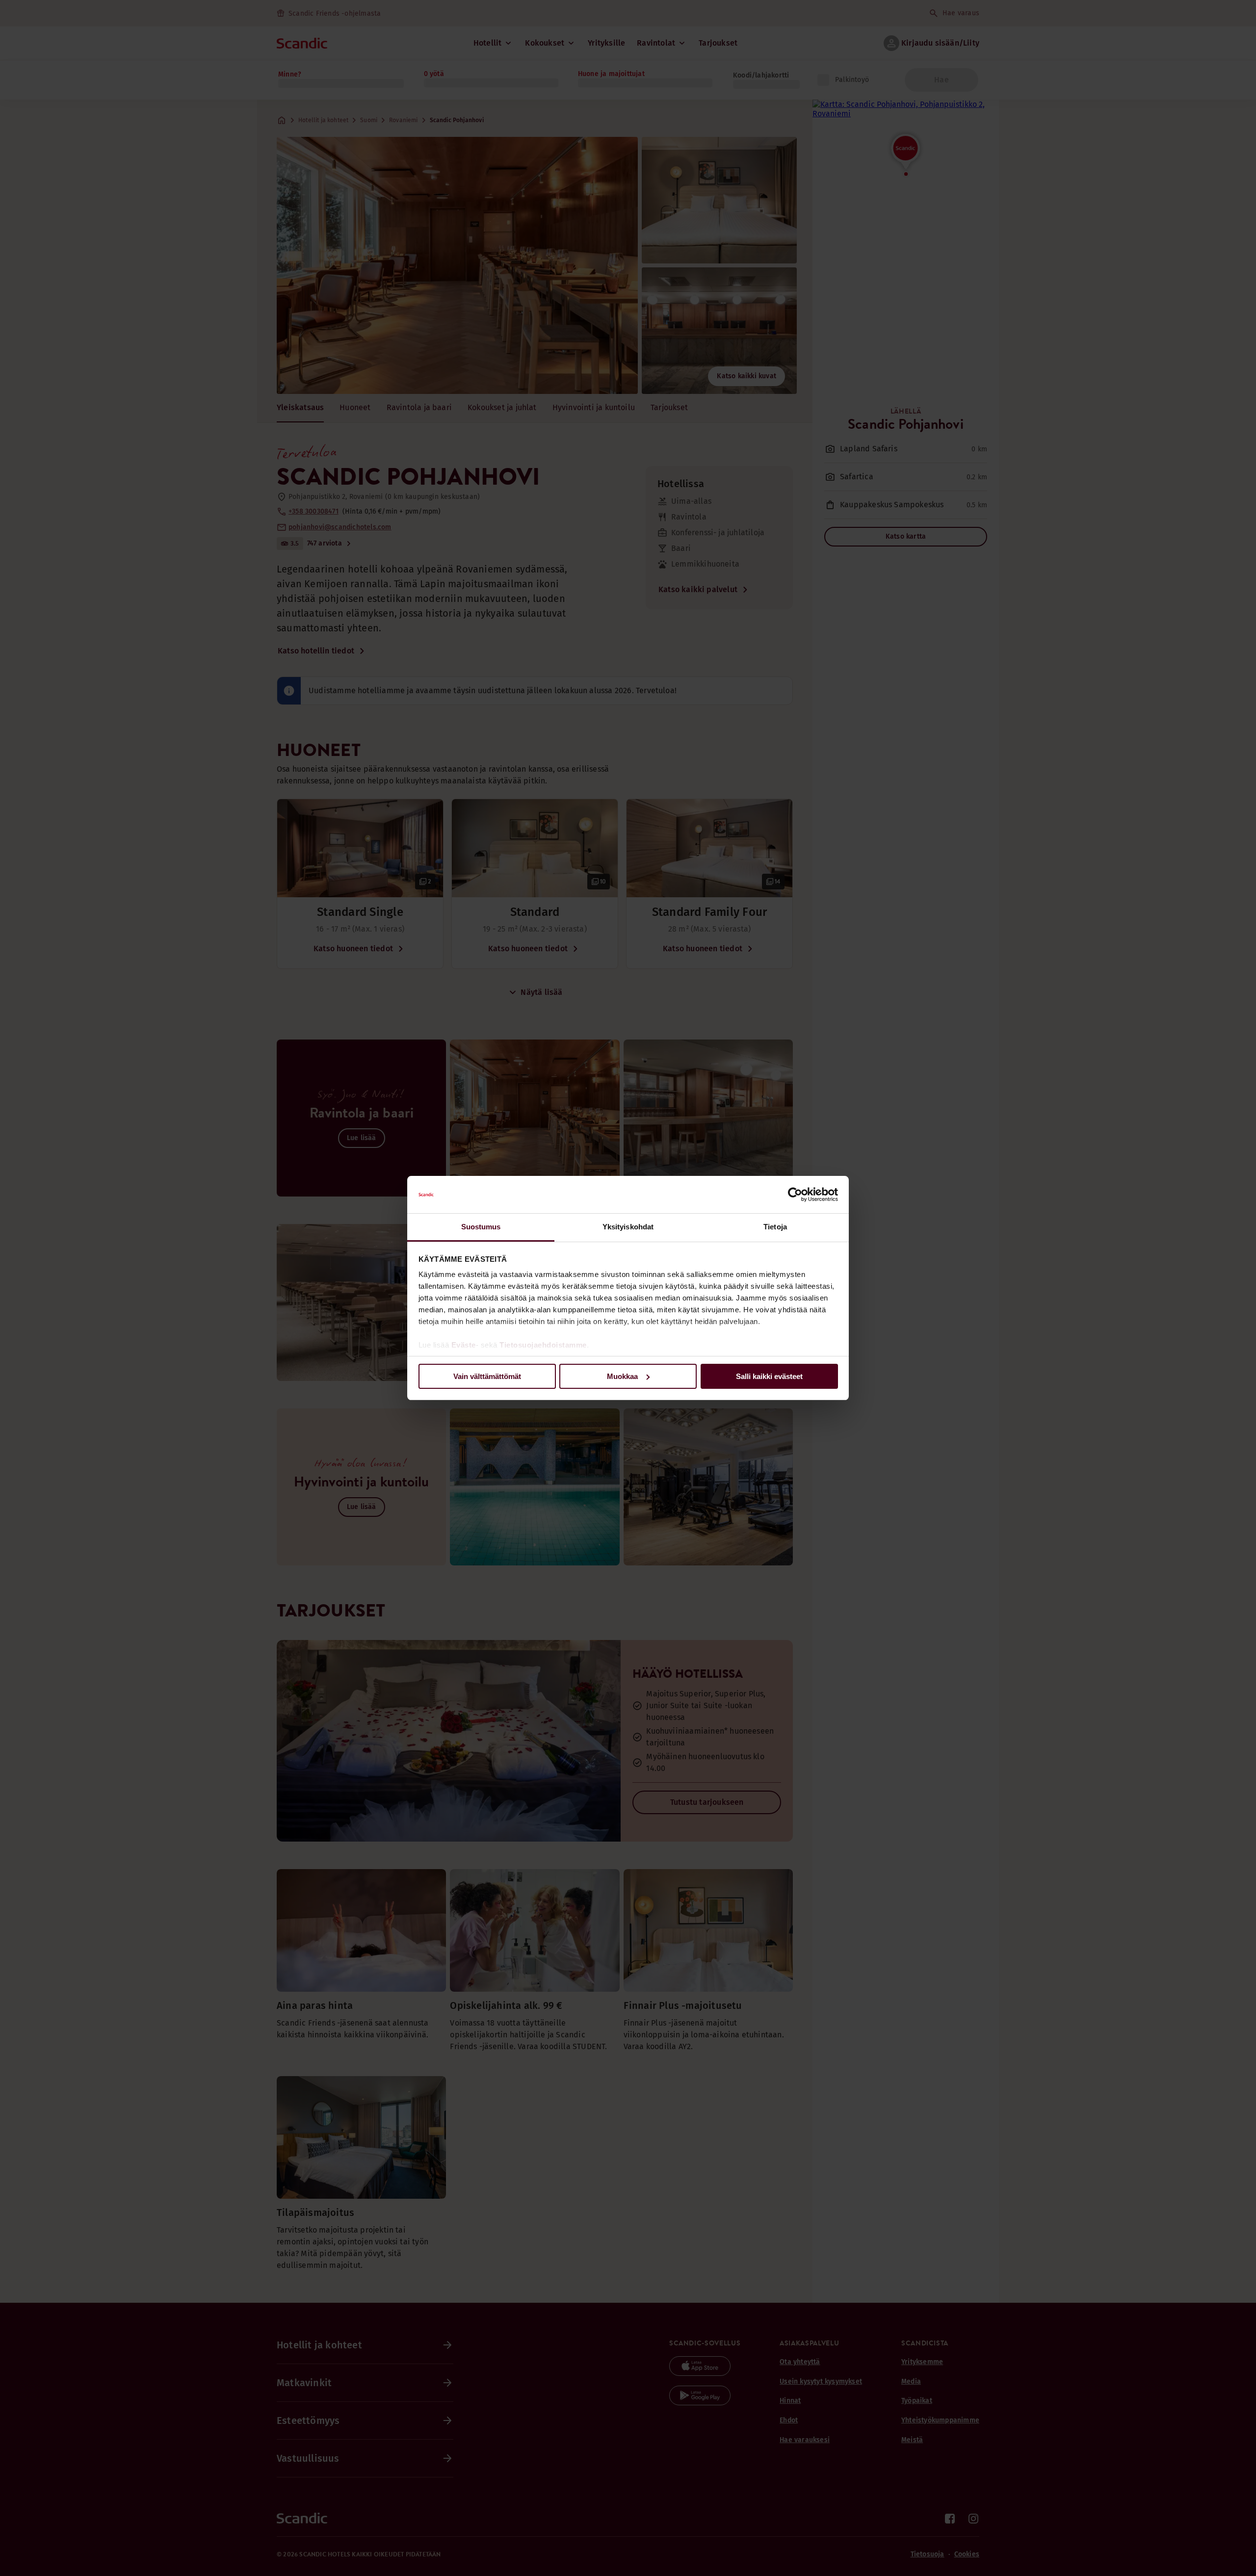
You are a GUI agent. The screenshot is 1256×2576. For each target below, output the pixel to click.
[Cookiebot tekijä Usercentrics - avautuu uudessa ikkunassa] (795, 1195)
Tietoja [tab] (775, 1227)
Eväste (464, 1345)
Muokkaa (622, 1376)
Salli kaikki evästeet (769, 1376)
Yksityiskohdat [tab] (628, 1227)
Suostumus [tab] (481, 1227)
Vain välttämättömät (487, 1376)
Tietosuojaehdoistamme (543, 1345)
